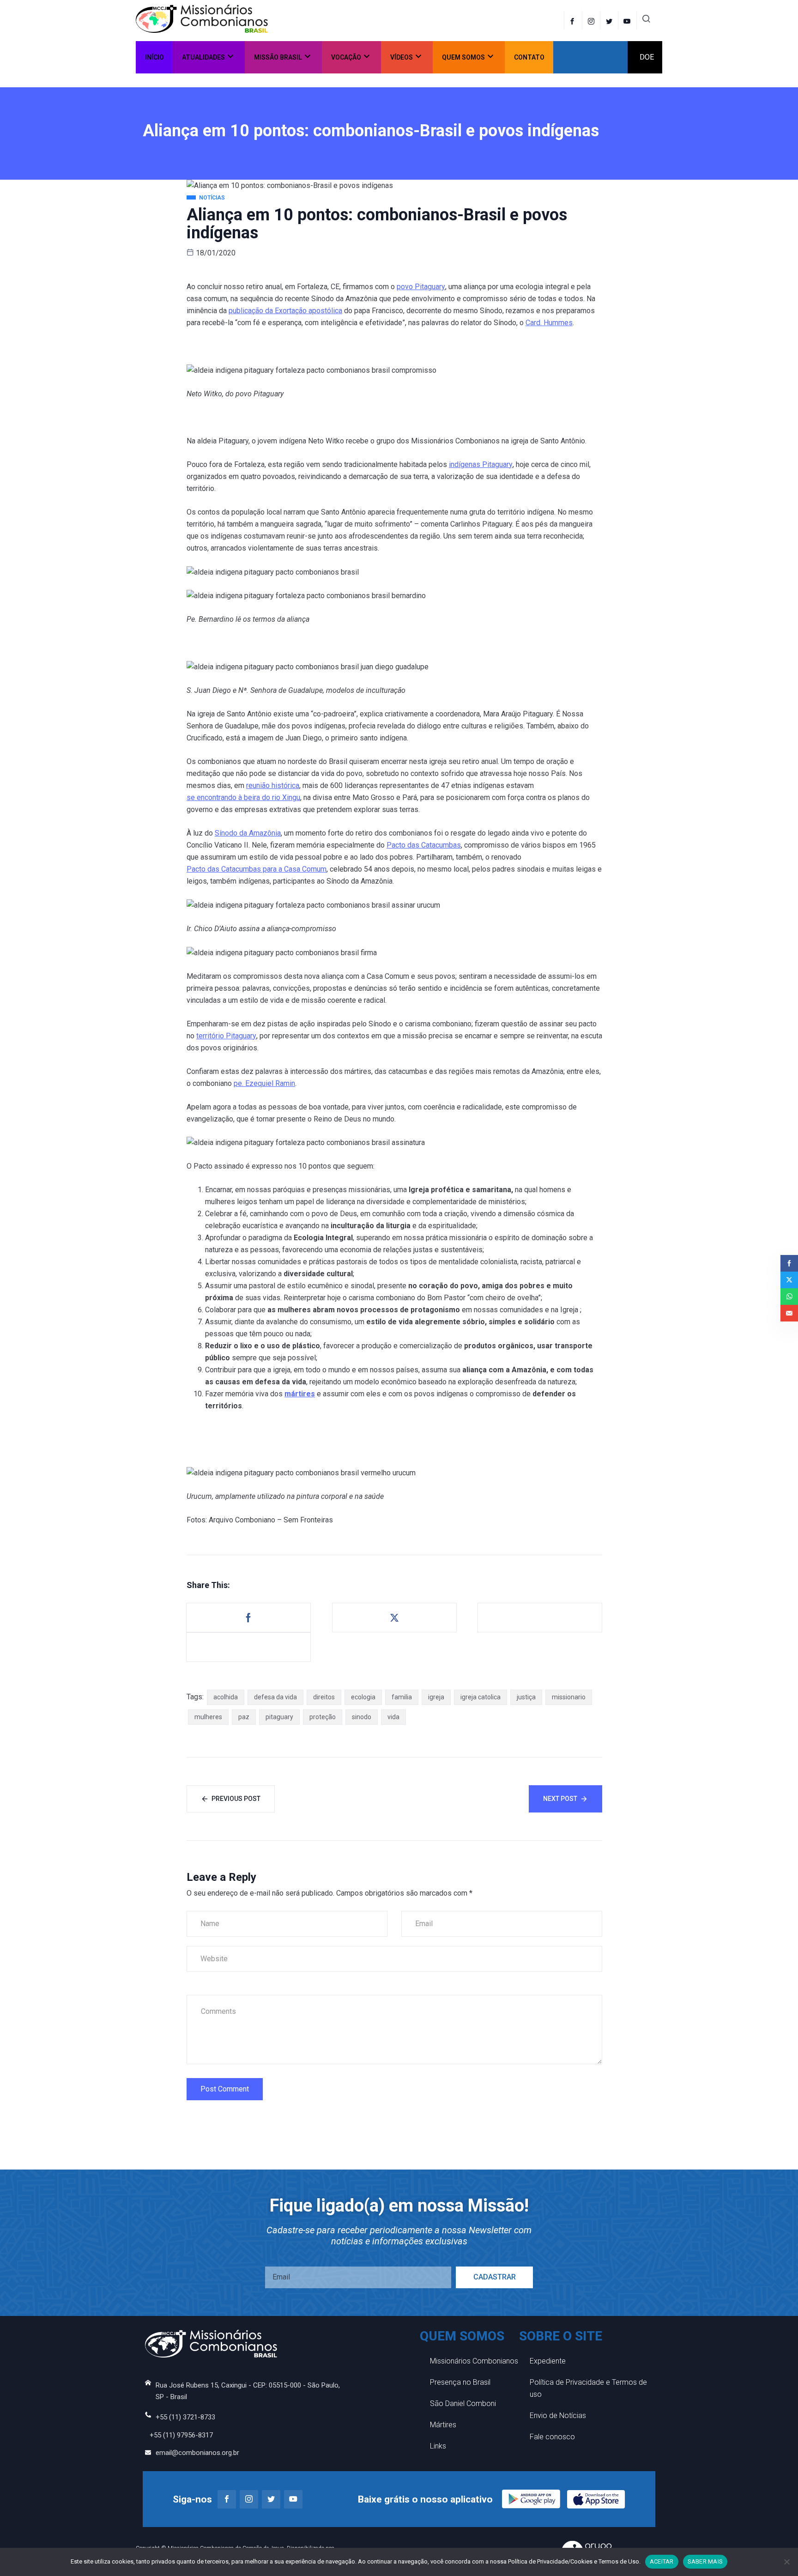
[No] (786, 2562)
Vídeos (402, 57)
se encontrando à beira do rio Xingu (243, 797)
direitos (324, 1697)
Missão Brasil (278, 57)
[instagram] (592, 20)
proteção (323, 1717)
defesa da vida (275, 1697)
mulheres (208, 1717)
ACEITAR (662, 2561)
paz (244, 1717)
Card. (535, 323)
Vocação (346, 57)
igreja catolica (481, 1697)
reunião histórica (273, 785)
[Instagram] (249, 2499)
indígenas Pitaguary (481, 464)
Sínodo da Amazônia (248, 833)
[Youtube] (293, 2499)
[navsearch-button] (646, 20)
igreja (436, 1697)
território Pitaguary (226, 1036)
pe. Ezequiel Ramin (264, 1083)
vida (393, 1717)
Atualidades (203, 57)
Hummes (558, 323)
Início (154, 57)
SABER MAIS (705, 2561)
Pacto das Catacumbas (424, 845)
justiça (526, 1697)
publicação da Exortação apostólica (285, 311)
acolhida (226, 1697)
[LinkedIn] (628, 20)
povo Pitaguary (421, 287)
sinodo (362, 1717)
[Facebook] (573, 20)
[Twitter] (610, 20)
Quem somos (463, 57)
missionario (569, 1697)
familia (402, 1697)
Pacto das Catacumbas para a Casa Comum (257, 869)
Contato (529, 57)
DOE (647, 57)
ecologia (363, 1697)
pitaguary (279, 1717)
